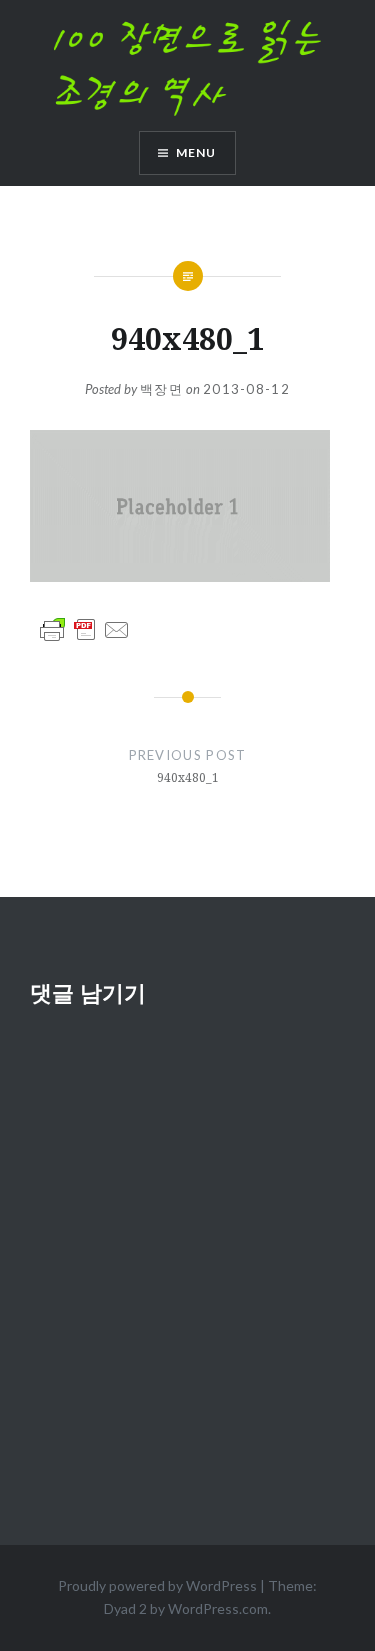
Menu (196, 152)
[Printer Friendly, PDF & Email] (85, 628)
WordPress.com (218, 1608)
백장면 (161, 389)
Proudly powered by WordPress (157, 1585)
